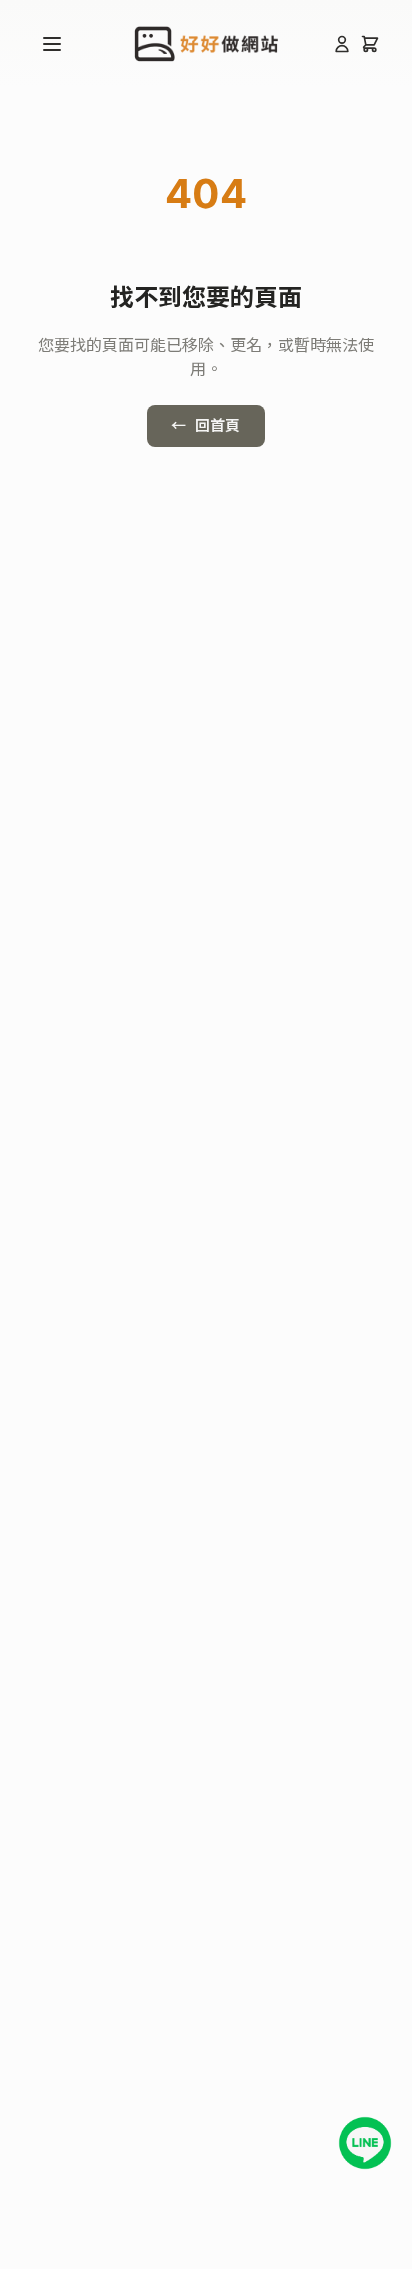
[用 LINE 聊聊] (365, 2143)
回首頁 (206, 425)
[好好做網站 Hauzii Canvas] (206, 44)
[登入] (342, 44)
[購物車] (370, 44)
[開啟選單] (52, 44)
